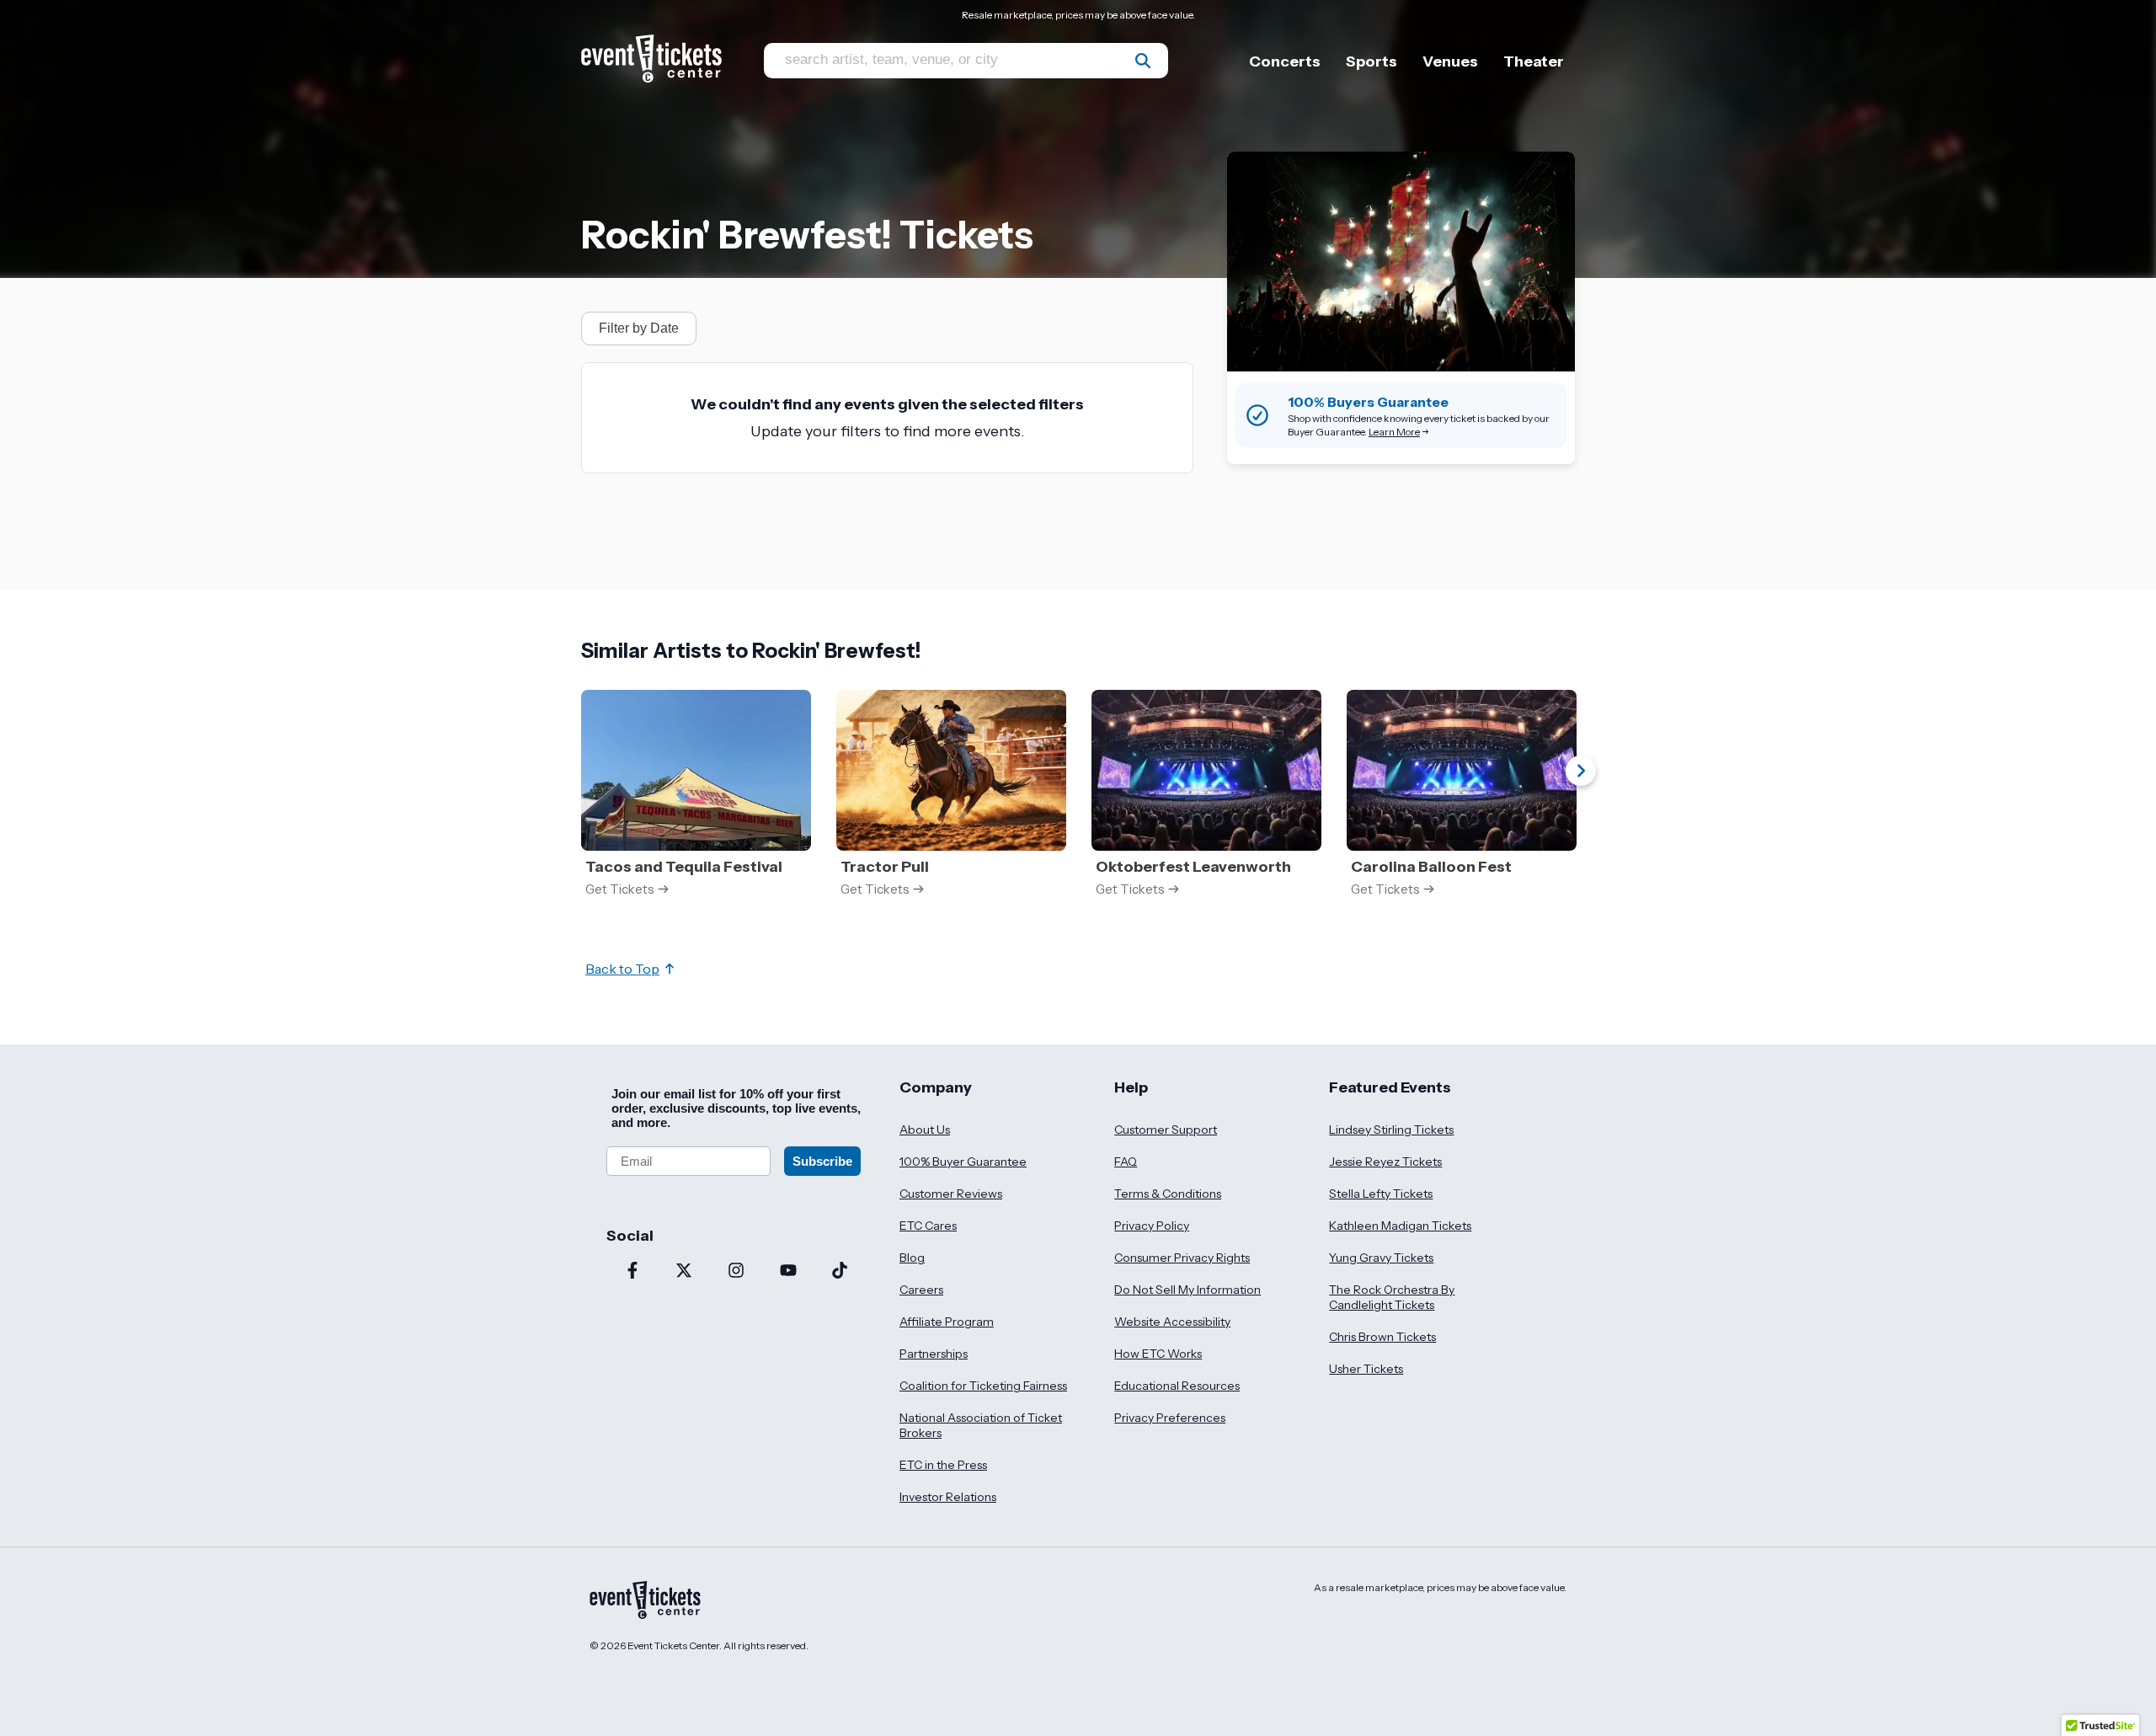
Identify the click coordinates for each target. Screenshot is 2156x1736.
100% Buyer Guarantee (963, 1162)
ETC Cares (928, 1226)
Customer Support (1166, 1130)
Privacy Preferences (1170, 1418)
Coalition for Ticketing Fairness (983, 1386)
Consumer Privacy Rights (1182, 1258)
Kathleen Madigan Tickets (1400, 1226)
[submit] (1143, 61)
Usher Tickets (1366, 1369)
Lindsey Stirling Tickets (1391, 1130)
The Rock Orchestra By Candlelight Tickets (1392, 1297)
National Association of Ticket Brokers (981, 1425)
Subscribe (822, 1161)
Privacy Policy (1152, 1226)
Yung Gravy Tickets (1381, 1258)
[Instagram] (736, 1272)
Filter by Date (639, 328)
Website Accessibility (1172, 1322)
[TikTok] (840, 1272)
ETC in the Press (943, 1465)
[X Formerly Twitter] (685, 1272)
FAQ (1126, 1162)
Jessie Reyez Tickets (1385, 1162)
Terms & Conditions (1168, 1194)
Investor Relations (948, 1497)
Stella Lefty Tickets (1381, 1194)
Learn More (1394, 432)
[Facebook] (632, 1272)
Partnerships (934, 1354)
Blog (912, 1258)
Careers (921, 1290)
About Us (925, 1130)
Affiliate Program (947, 1322)
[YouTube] (788, 1272)
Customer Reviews (951, 1194)
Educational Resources (1177, 1386)
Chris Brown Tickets (1382, 1337)
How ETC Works (1158, 1354)
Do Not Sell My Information (1187, 1290)
